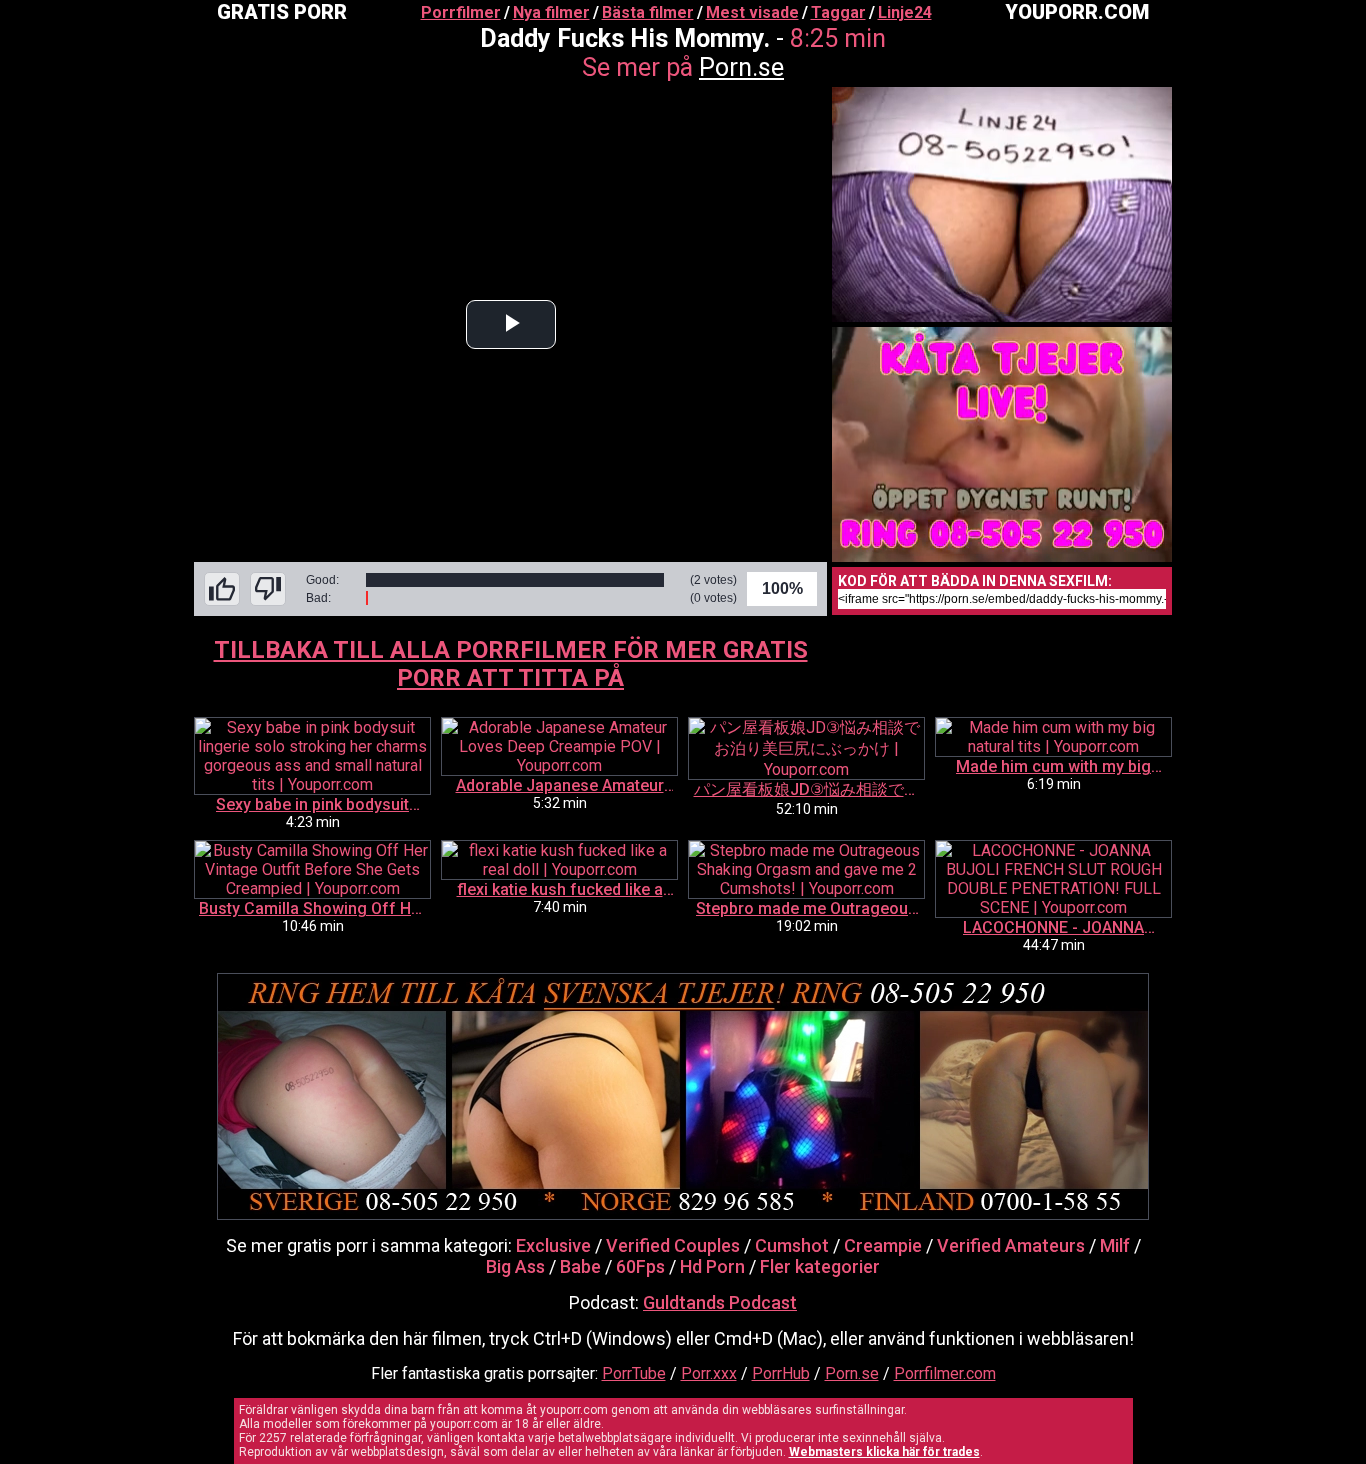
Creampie (883, 1245)
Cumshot (792, 1245)
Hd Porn (712, 1266)
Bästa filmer (648, 12)
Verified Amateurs (1011, 1245)
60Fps (640, 1266)
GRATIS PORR (282, 12)
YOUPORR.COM (1077, 12)
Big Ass (515, 1266)
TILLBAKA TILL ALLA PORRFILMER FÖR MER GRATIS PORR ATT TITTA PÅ (511, 664)
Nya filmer (551, 12)
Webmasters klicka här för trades (884, 1452)
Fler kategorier (820, 1266)
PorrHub (781, 1373)
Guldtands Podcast (720, 1302)
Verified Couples (673, 1245)
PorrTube (634, 1373)
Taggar (838, 12)
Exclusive (553, 1245)
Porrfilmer (461, 12)
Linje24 (905, 12)
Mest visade (752, 12)
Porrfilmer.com (945, 1373)
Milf (1115, 1245)
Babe (580, 1266)
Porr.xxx (709, 1373)
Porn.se (741, 67)
